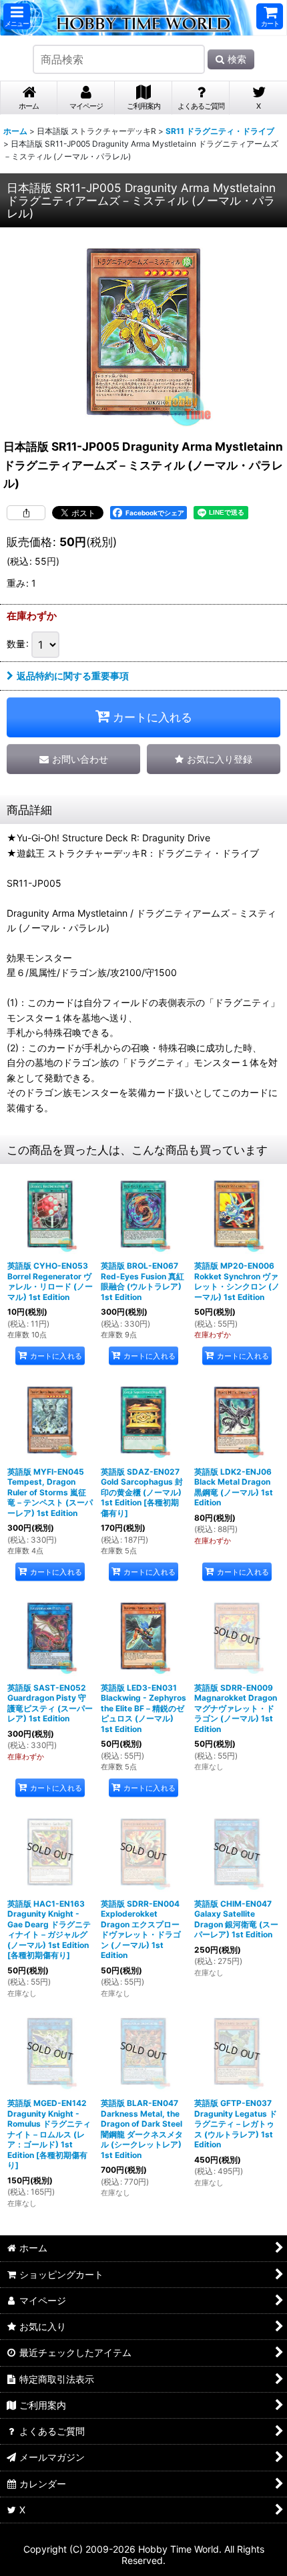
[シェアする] (26, 513)
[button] (17, 16)
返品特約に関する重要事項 (73, 676)
